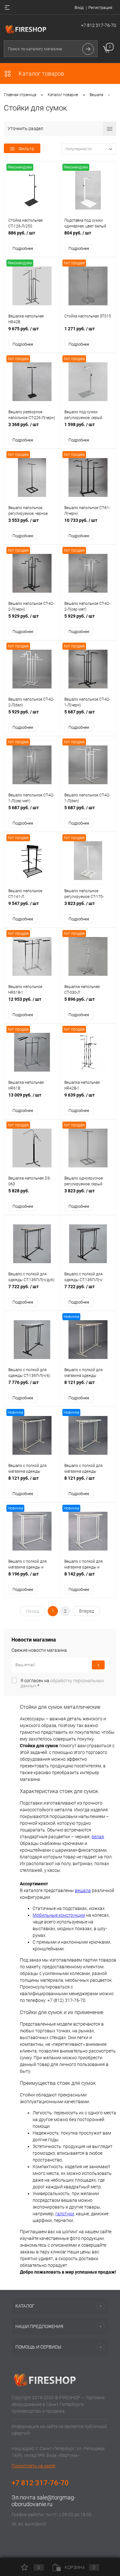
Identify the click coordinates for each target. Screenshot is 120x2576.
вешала (83, 1890)
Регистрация (100, 8)
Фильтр (26, 149)
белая (98, 1837)
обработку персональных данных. (62, 1683)
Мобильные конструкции (59, 1915)
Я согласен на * (62, 1683)
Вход (79, 8)
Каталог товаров (41, 74)
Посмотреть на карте (33, 2466)
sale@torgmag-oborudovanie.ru (44, 2501)
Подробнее (23, 248)
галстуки (65, 2214)
